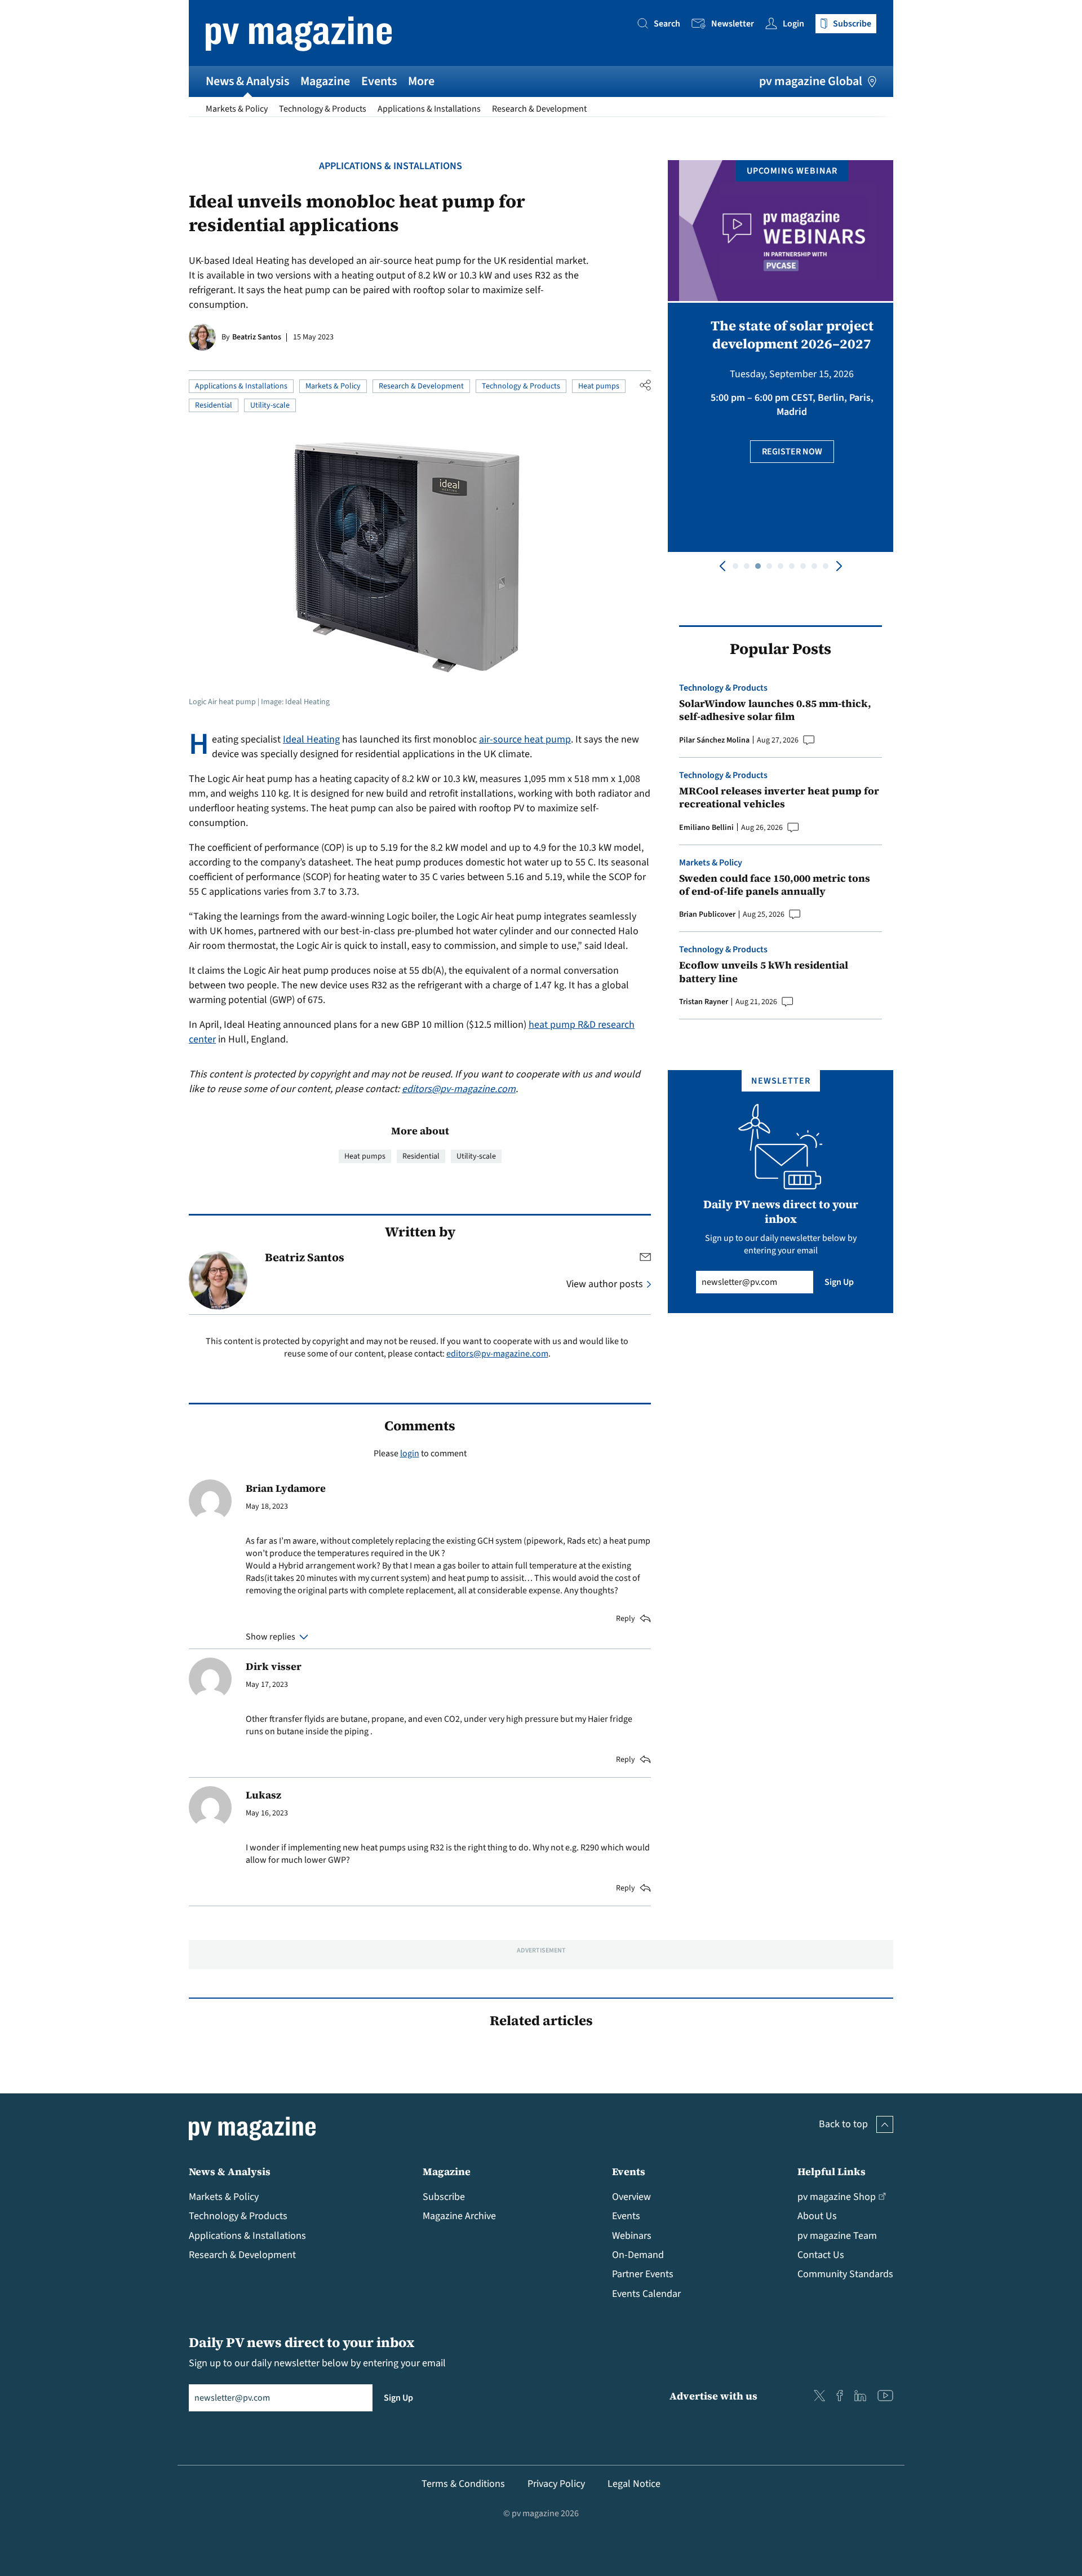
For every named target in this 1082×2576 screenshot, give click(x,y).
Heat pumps (599, 386)
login (410, 1453)
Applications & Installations (429, 109)
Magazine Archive (459, 2216)
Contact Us (821, 2255)
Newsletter (733, 24)
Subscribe (444, 2197)
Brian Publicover (707, 914)
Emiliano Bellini (706, 828)
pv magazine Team (837, 2236)
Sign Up (839, 1282)
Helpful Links (832, 2171)
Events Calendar (646, 2294)
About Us (817, 2216)
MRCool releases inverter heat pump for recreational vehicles (779, 797)
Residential (214, 405)
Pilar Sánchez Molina (714, 740)
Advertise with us (713, 2396)
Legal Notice (634, 2484)
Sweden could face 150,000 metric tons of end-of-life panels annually (775, 885)
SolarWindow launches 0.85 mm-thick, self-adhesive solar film (775, 710)
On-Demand (638, 2255)
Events (379, 81)
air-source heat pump (525, 739)
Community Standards (845, 2274)
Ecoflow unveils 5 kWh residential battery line (764, 972)
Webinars (632, 2236)
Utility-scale (270, 405)
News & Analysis (247, 81)
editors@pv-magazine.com (459, 1089)
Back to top (843, 2124)
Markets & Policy (237, 109)
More (421, 81)
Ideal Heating (311, 739)
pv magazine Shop (837, 2197)
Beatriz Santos (257, 337)
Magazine (325, 81)
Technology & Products (323, 109)
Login (793, 24)
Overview (631, 2197)
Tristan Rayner (704, 1002)
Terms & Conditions (463, 2484)
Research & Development (539, 109)
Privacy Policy (556, 2484)
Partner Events (643, 2274)
